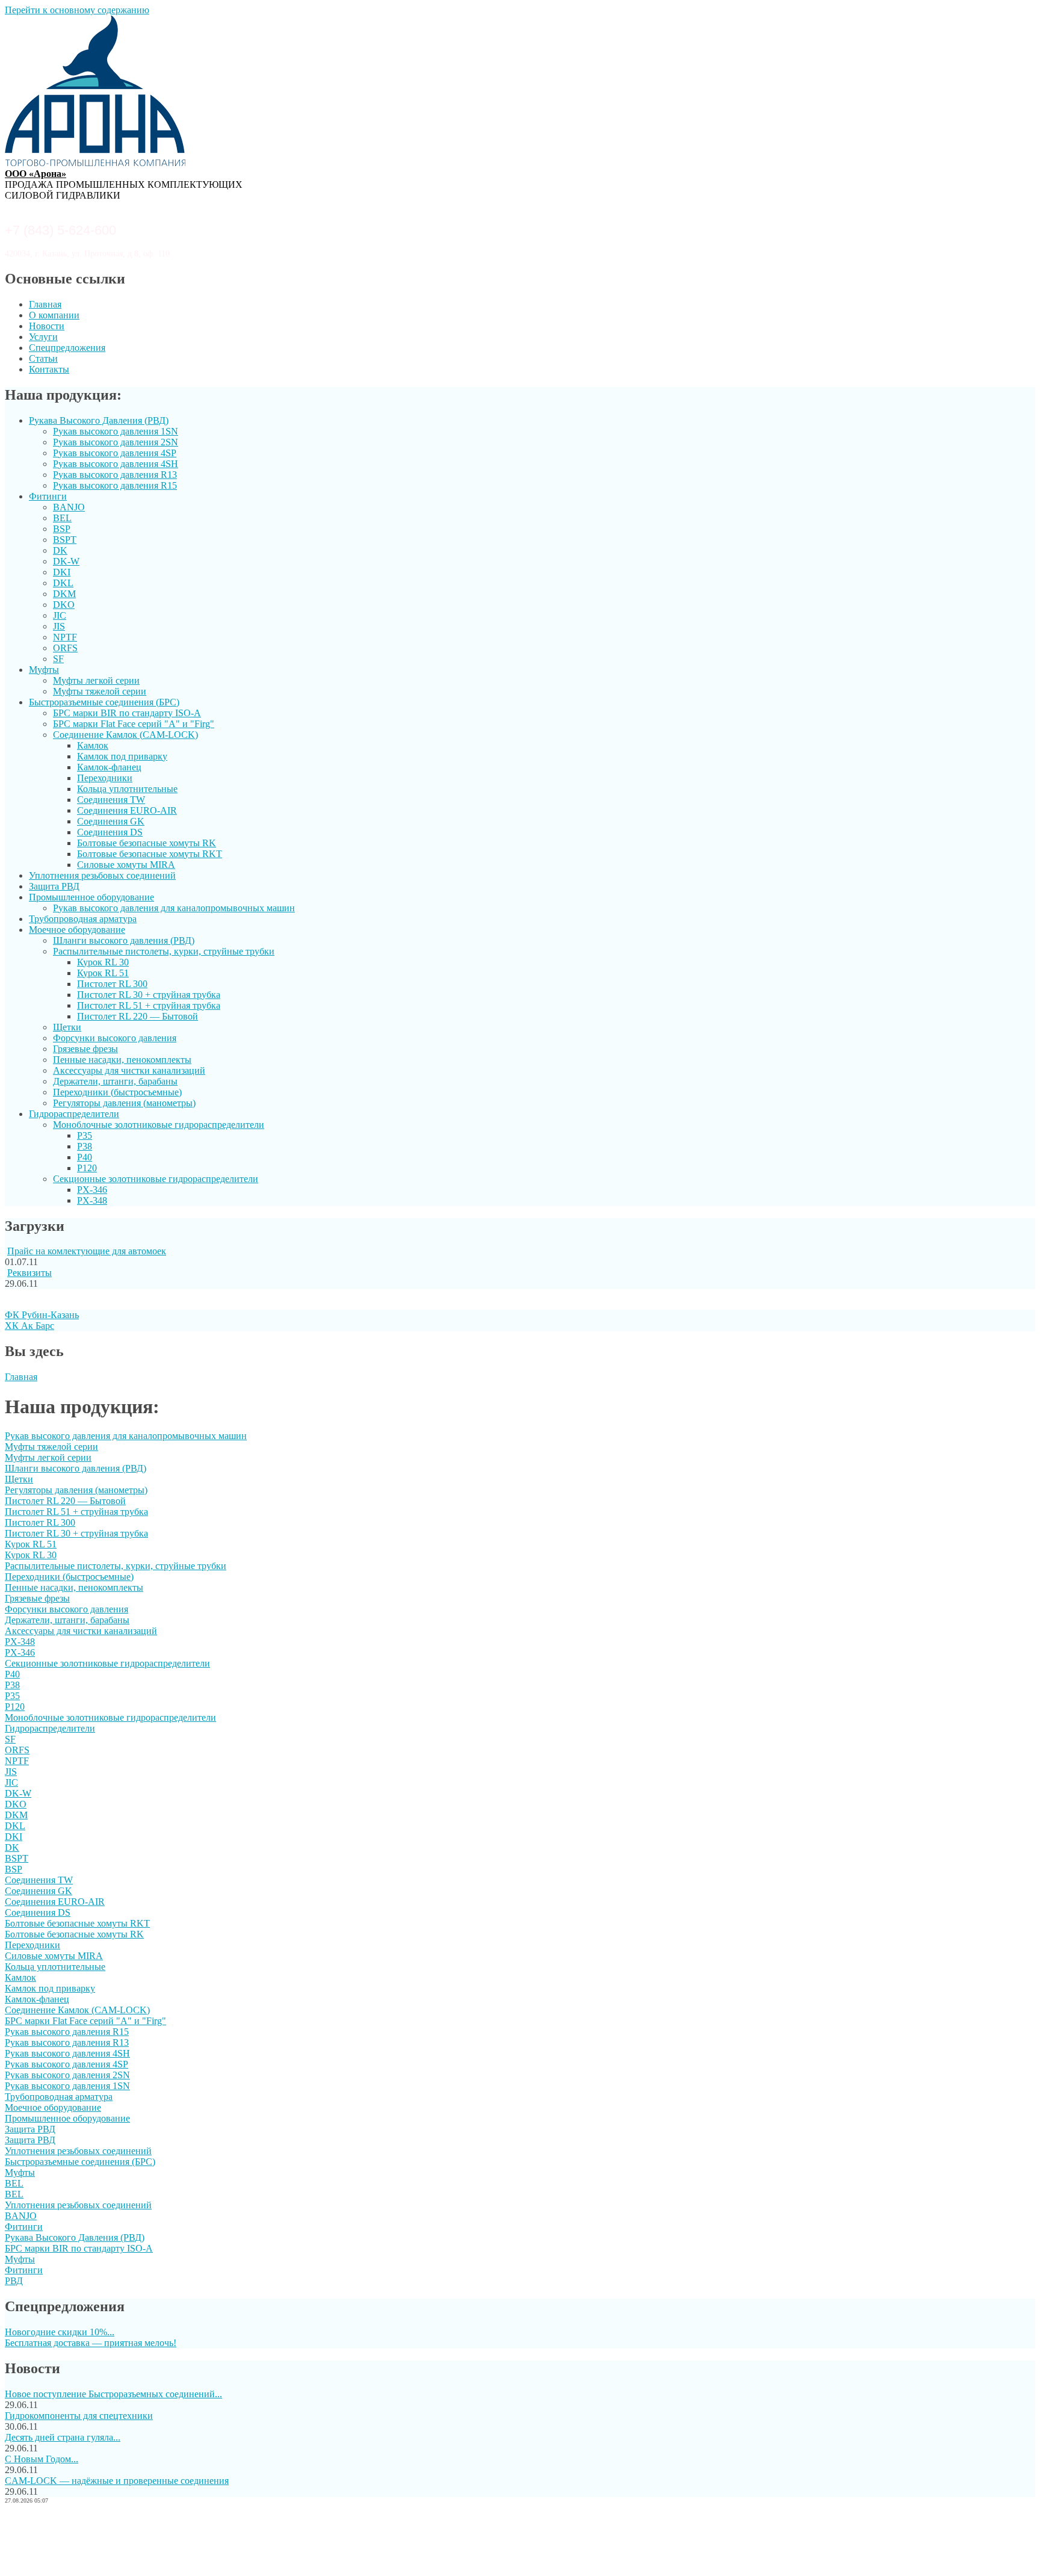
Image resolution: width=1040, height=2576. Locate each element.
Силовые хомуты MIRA (126, 865)
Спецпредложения (67, 348)
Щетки (67, 1027)
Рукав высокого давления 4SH (116, 464)
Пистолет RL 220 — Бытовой (138, 1016)
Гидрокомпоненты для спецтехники (79, 2416)
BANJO (69, 507)
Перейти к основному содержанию (77, 10)
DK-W (66, 561)
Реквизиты (29, 1273)
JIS (59, 626)
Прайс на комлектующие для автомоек (87, 1251)
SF (58, 659)
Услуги (43, 337)
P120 (87, 1168)
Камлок (93, 745)
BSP (62, 529)
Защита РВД (54, 886)
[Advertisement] (520, 2542)
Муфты (44, 670)
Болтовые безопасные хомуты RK (147, 843)
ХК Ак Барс (29, 1326)
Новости (47, 326)
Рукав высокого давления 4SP (115, 453)
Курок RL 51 (103, 973)
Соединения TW (111, 800)
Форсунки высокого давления (115, 1038)
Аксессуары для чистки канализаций (129, 1070)
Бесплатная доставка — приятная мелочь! (91, 2343)
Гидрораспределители (74, 1114)
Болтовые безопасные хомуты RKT (150, 854)
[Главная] (95, 163)
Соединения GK (111, 821)
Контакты (49, 369)
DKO (64, 605)
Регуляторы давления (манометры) (124, 1103)
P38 (85, 1146)
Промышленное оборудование (91, 897)
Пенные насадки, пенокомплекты (122, 1060)
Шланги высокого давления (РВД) (124, 940)
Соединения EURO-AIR (127, 810)
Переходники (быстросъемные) (117, 1092)
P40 (85, 1157)
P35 (85, 1135)
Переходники (105, 778)
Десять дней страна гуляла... (63, 2437)
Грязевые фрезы (85, 1049)
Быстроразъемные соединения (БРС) (104, 702)
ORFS (65, 648)
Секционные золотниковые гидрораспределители (156, 1179)
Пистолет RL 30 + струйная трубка (149, 995)
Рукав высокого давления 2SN (116, 442)
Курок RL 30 (103, 962)
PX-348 (92, 1200)
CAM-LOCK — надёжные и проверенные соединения (117, 2481)
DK (60, 550)
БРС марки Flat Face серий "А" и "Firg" (134, 724)
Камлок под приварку (122, 756)
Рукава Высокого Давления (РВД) (99, 420)
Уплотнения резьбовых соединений (102, 875)
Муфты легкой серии (96, 680)
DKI (62, 572)
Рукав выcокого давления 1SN (116, 431)
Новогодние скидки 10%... (60, 2332)
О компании (54, 315)
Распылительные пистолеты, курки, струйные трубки (164, 951)
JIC (60, 615)
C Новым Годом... (42, 2459)
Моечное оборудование (77, 930)
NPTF (65, 637)
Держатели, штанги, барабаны (115, 1081)
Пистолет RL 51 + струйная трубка (149, 1005)
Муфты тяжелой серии (100, 691)
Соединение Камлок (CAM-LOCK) (125, 735)
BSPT (65, 540)
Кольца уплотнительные (127, 789)
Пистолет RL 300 (112, 984)
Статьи (43, 358)
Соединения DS (110, 832)
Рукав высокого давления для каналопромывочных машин (174, 908)
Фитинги (48, 496)
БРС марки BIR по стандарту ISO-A (127, 713)
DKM (64, 594)
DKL (63, 583)
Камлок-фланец (109, 767)
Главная (45, 304)
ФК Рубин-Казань (42, 1315)
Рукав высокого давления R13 (115, 475)
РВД (14, 2281)
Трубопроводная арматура (83, 919)
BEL (62, 518)
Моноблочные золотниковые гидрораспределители (159, 1125)
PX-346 (92, 1190)
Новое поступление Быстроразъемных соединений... (113, 2394)
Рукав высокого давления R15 (115, 485)
